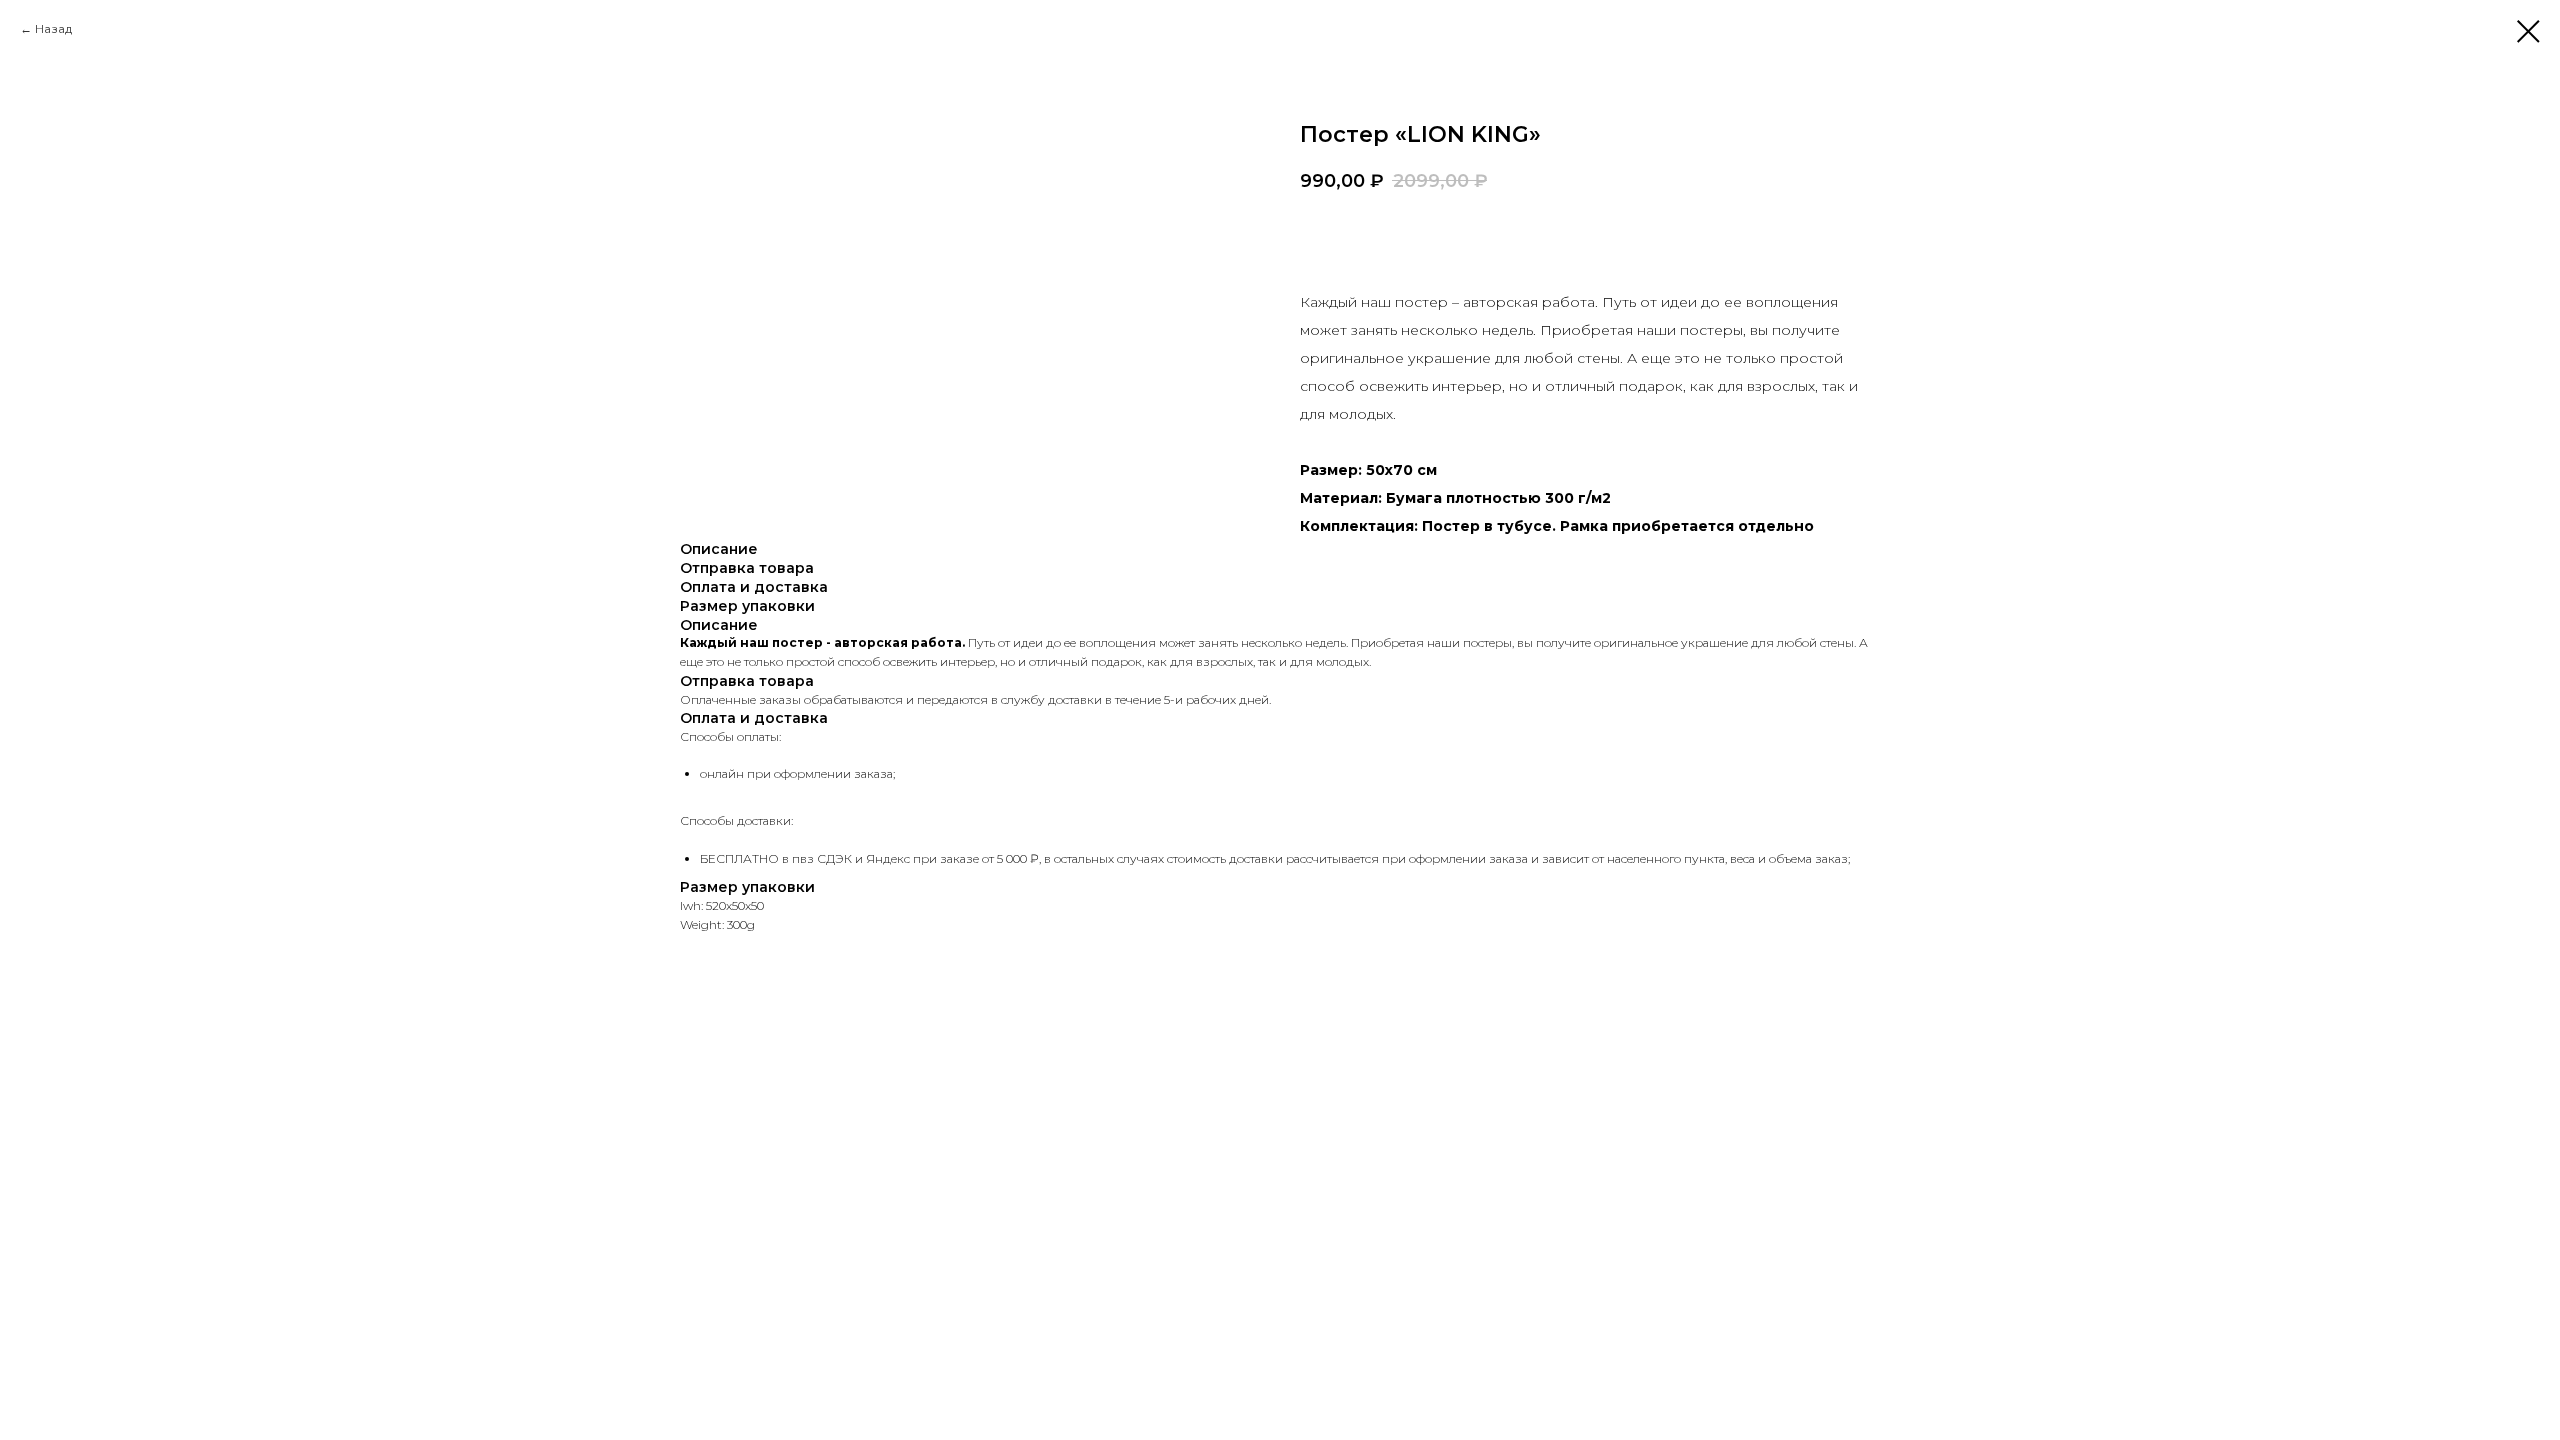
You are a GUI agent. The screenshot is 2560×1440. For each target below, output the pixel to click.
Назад (53, 28)
